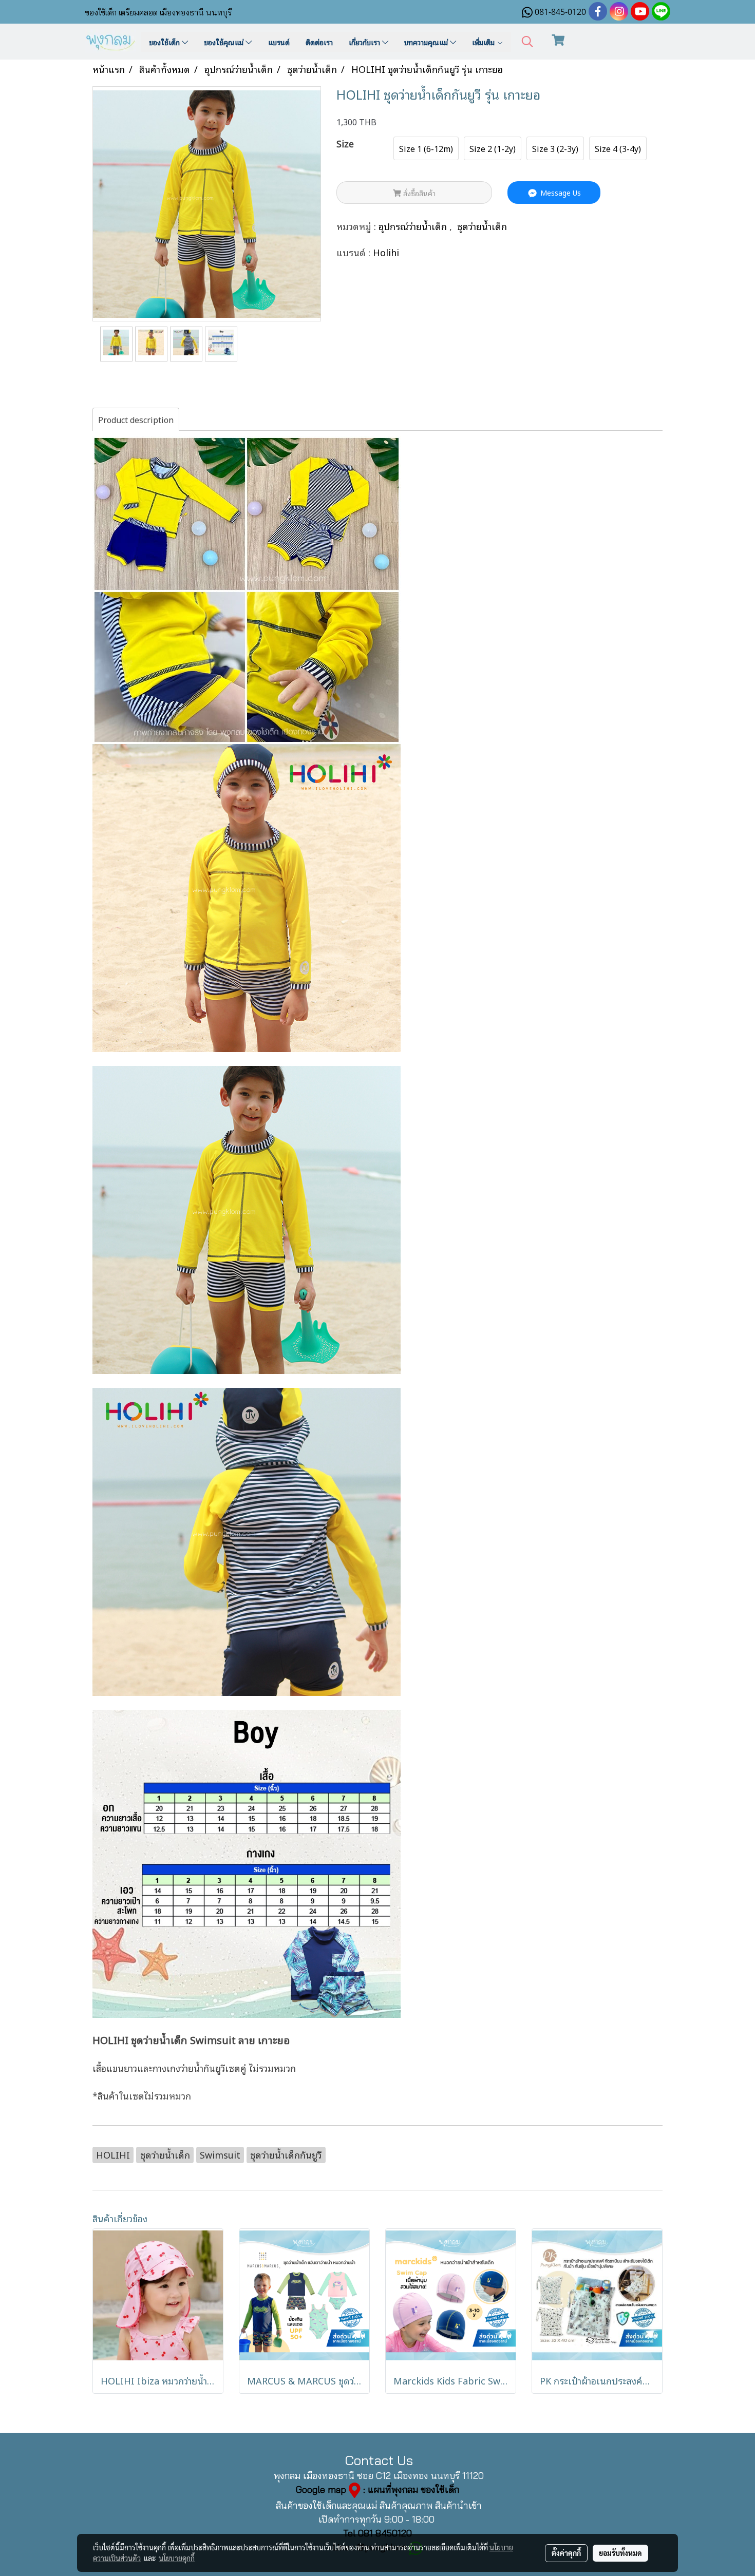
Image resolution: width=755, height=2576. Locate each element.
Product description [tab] (136, 419)
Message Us (560, 192)
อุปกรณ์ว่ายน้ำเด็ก (414, 226)
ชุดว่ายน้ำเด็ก (482, 226)
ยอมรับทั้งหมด (620, 2553)
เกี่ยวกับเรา (365, 42)
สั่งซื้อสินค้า (418, 193)
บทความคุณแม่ (427, 42)
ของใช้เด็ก (165, 42)
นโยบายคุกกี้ (177, 2558)
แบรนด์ (279, 42)
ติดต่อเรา (319, 42)
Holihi (386, 252)
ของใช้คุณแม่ (225, 42)
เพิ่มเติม (484, 42)
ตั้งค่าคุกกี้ (566, 2553)
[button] (527, 42)
